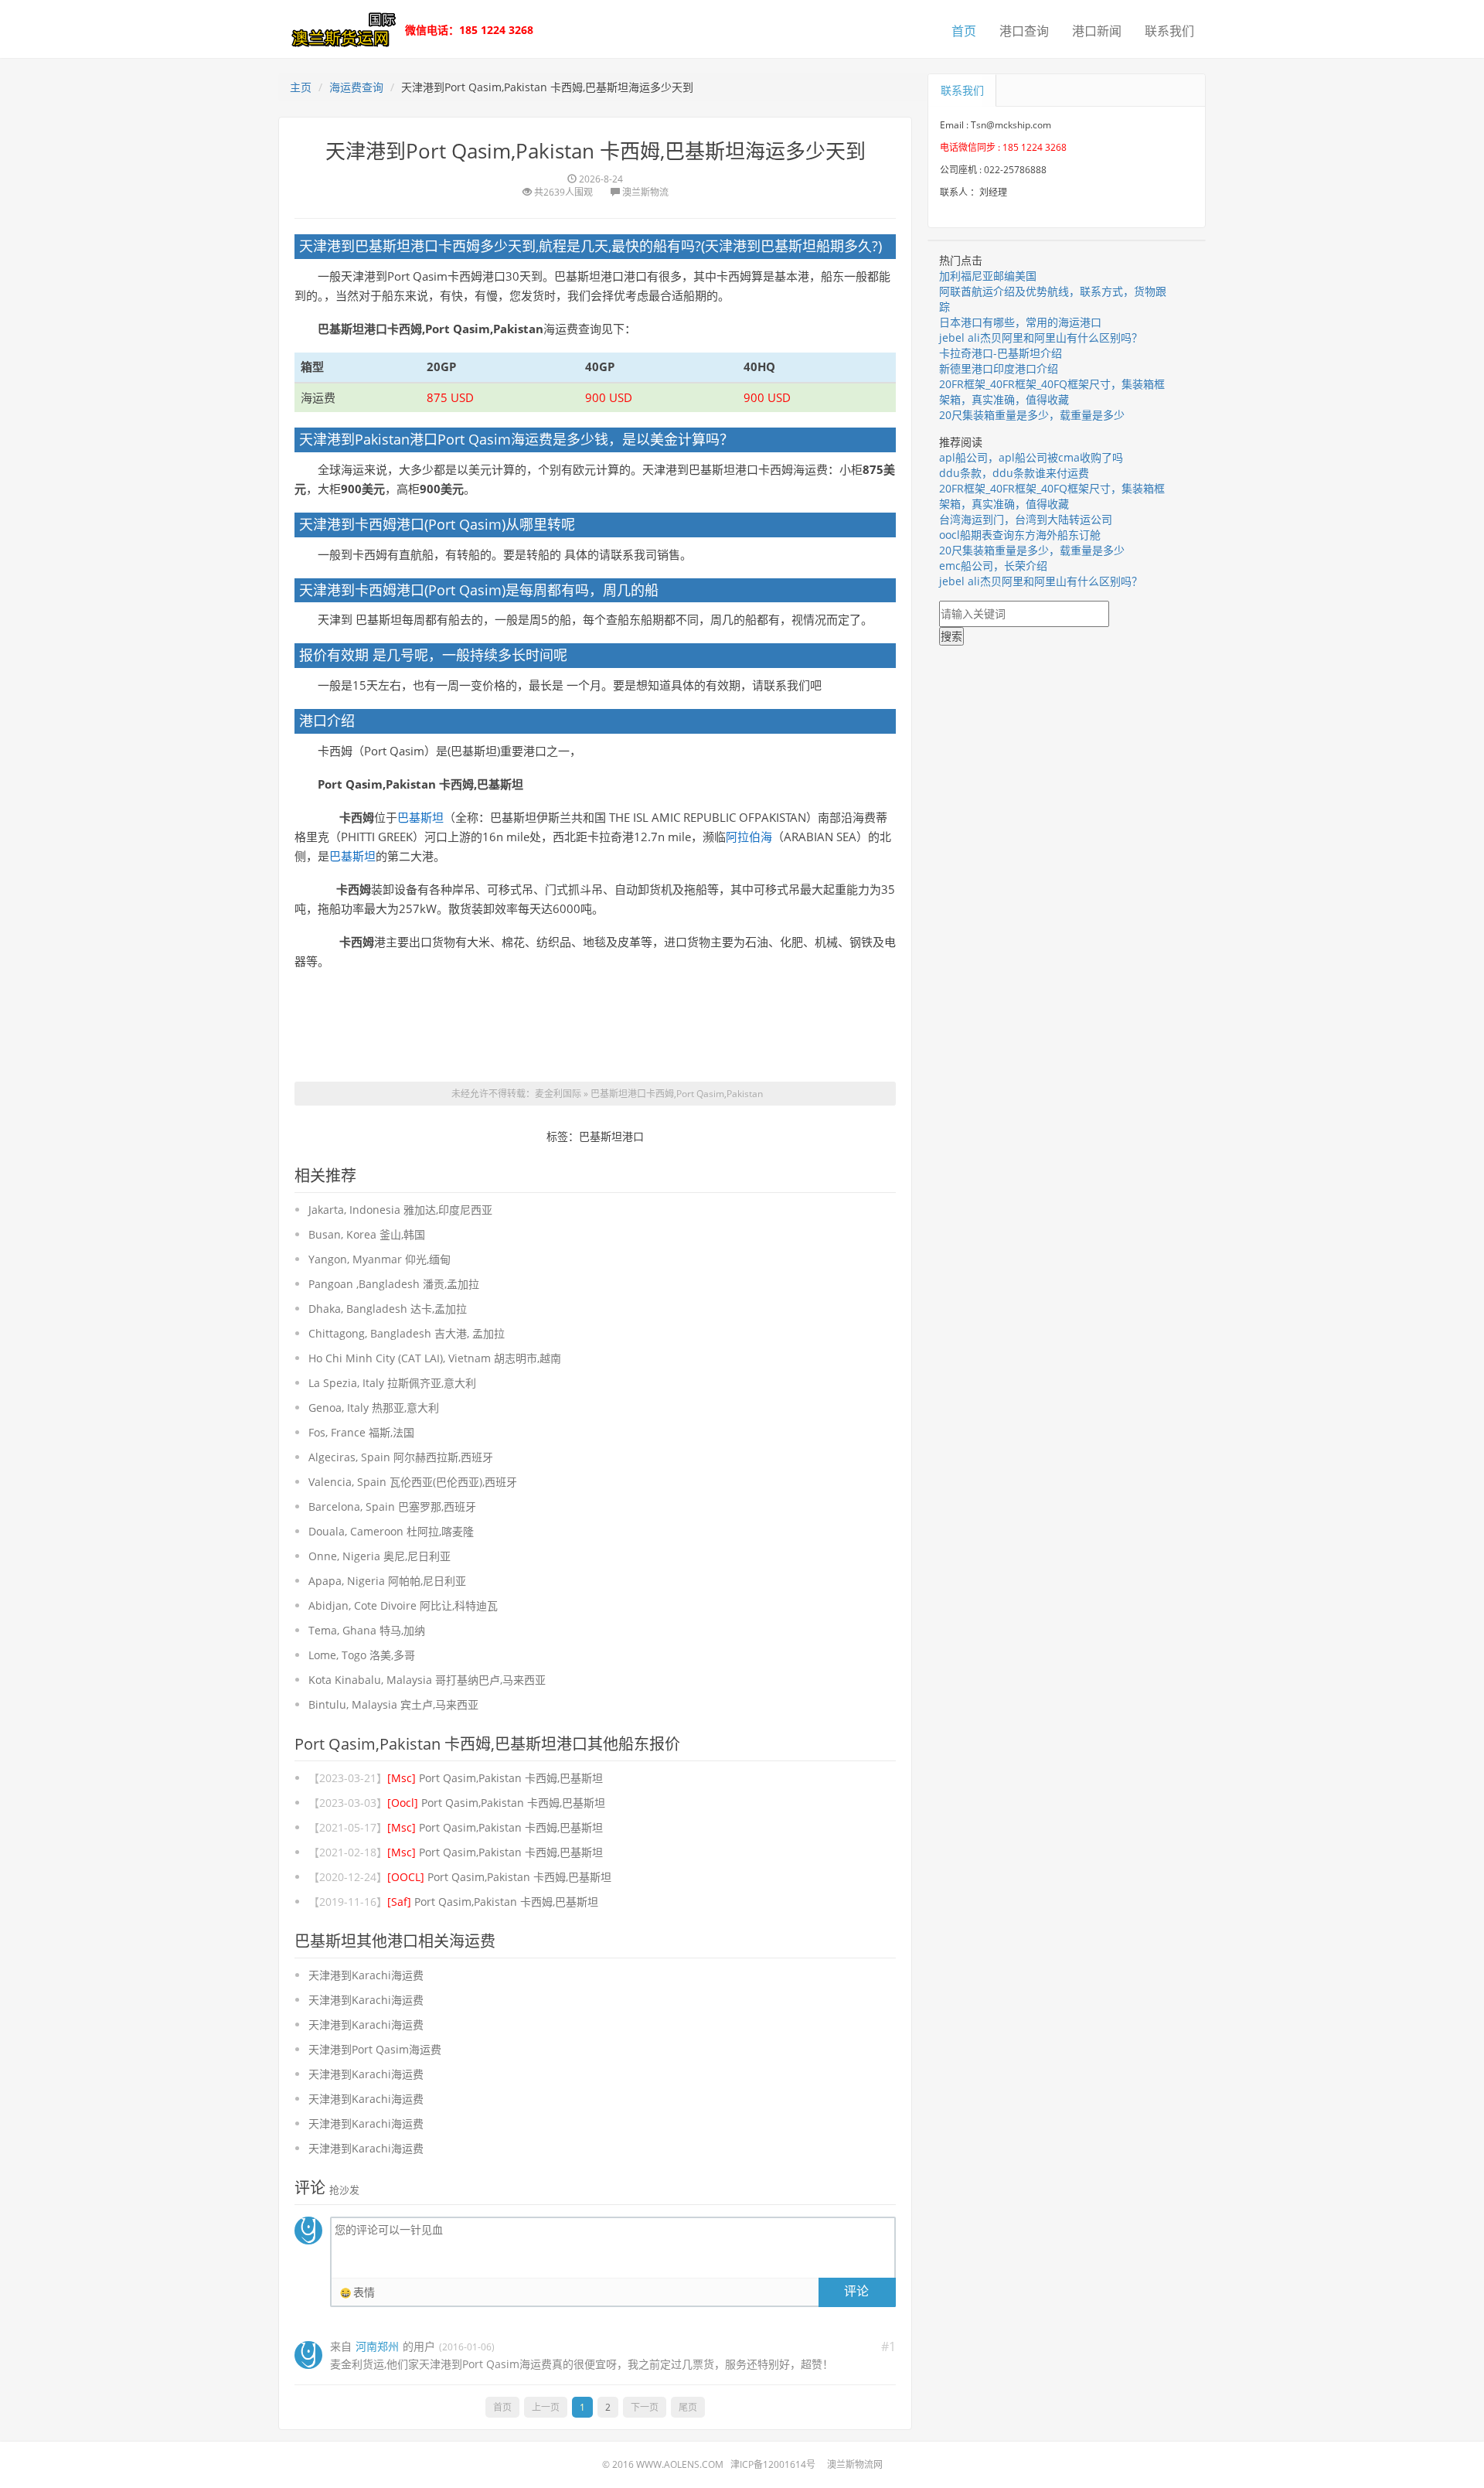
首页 (964, 31)
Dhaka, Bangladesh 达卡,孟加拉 (388, 1309)
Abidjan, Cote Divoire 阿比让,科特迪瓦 (403, 1605)
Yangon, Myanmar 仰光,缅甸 (380, 1259)
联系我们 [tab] (962, 90)
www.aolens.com (680, 2464)
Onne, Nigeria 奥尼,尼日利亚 (380, 1556)
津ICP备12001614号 (773, 2464)
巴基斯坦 (420, 817)
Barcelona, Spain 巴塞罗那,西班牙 (392, 1506)
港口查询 (1024, 31)
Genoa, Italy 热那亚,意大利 (374, 1408)
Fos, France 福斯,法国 (361, 1432)
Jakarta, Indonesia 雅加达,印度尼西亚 (400, 1210)
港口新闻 (1097, 31)
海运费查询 (356, 87)
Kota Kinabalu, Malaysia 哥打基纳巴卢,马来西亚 (427, 1680)
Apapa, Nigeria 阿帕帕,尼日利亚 (387, 1581)
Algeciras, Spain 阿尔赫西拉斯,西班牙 (401, 1457)
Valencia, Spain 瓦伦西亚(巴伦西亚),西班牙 (413, 1482)
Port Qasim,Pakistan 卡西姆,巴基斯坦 (495, 1778)
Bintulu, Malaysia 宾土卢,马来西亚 (393, 1704)
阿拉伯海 (749, 837)
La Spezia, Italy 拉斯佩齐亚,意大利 (392, 1383)
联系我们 (1169, 31)
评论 (856, 2291)
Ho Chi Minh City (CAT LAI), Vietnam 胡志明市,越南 (435, 1358)
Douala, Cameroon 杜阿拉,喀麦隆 (391, 1531)
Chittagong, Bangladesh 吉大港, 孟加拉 (407, 1333)
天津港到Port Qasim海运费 (375, 2049)
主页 (301, 87)
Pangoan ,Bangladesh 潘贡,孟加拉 (394, 1284)
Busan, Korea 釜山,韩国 (367, 1234)
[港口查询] (340, 28)
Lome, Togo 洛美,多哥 (362, 1655)
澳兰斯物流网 (855, 2464)
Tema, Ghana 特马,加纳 (367, 1630)
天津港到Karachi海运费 (366, 1975)
